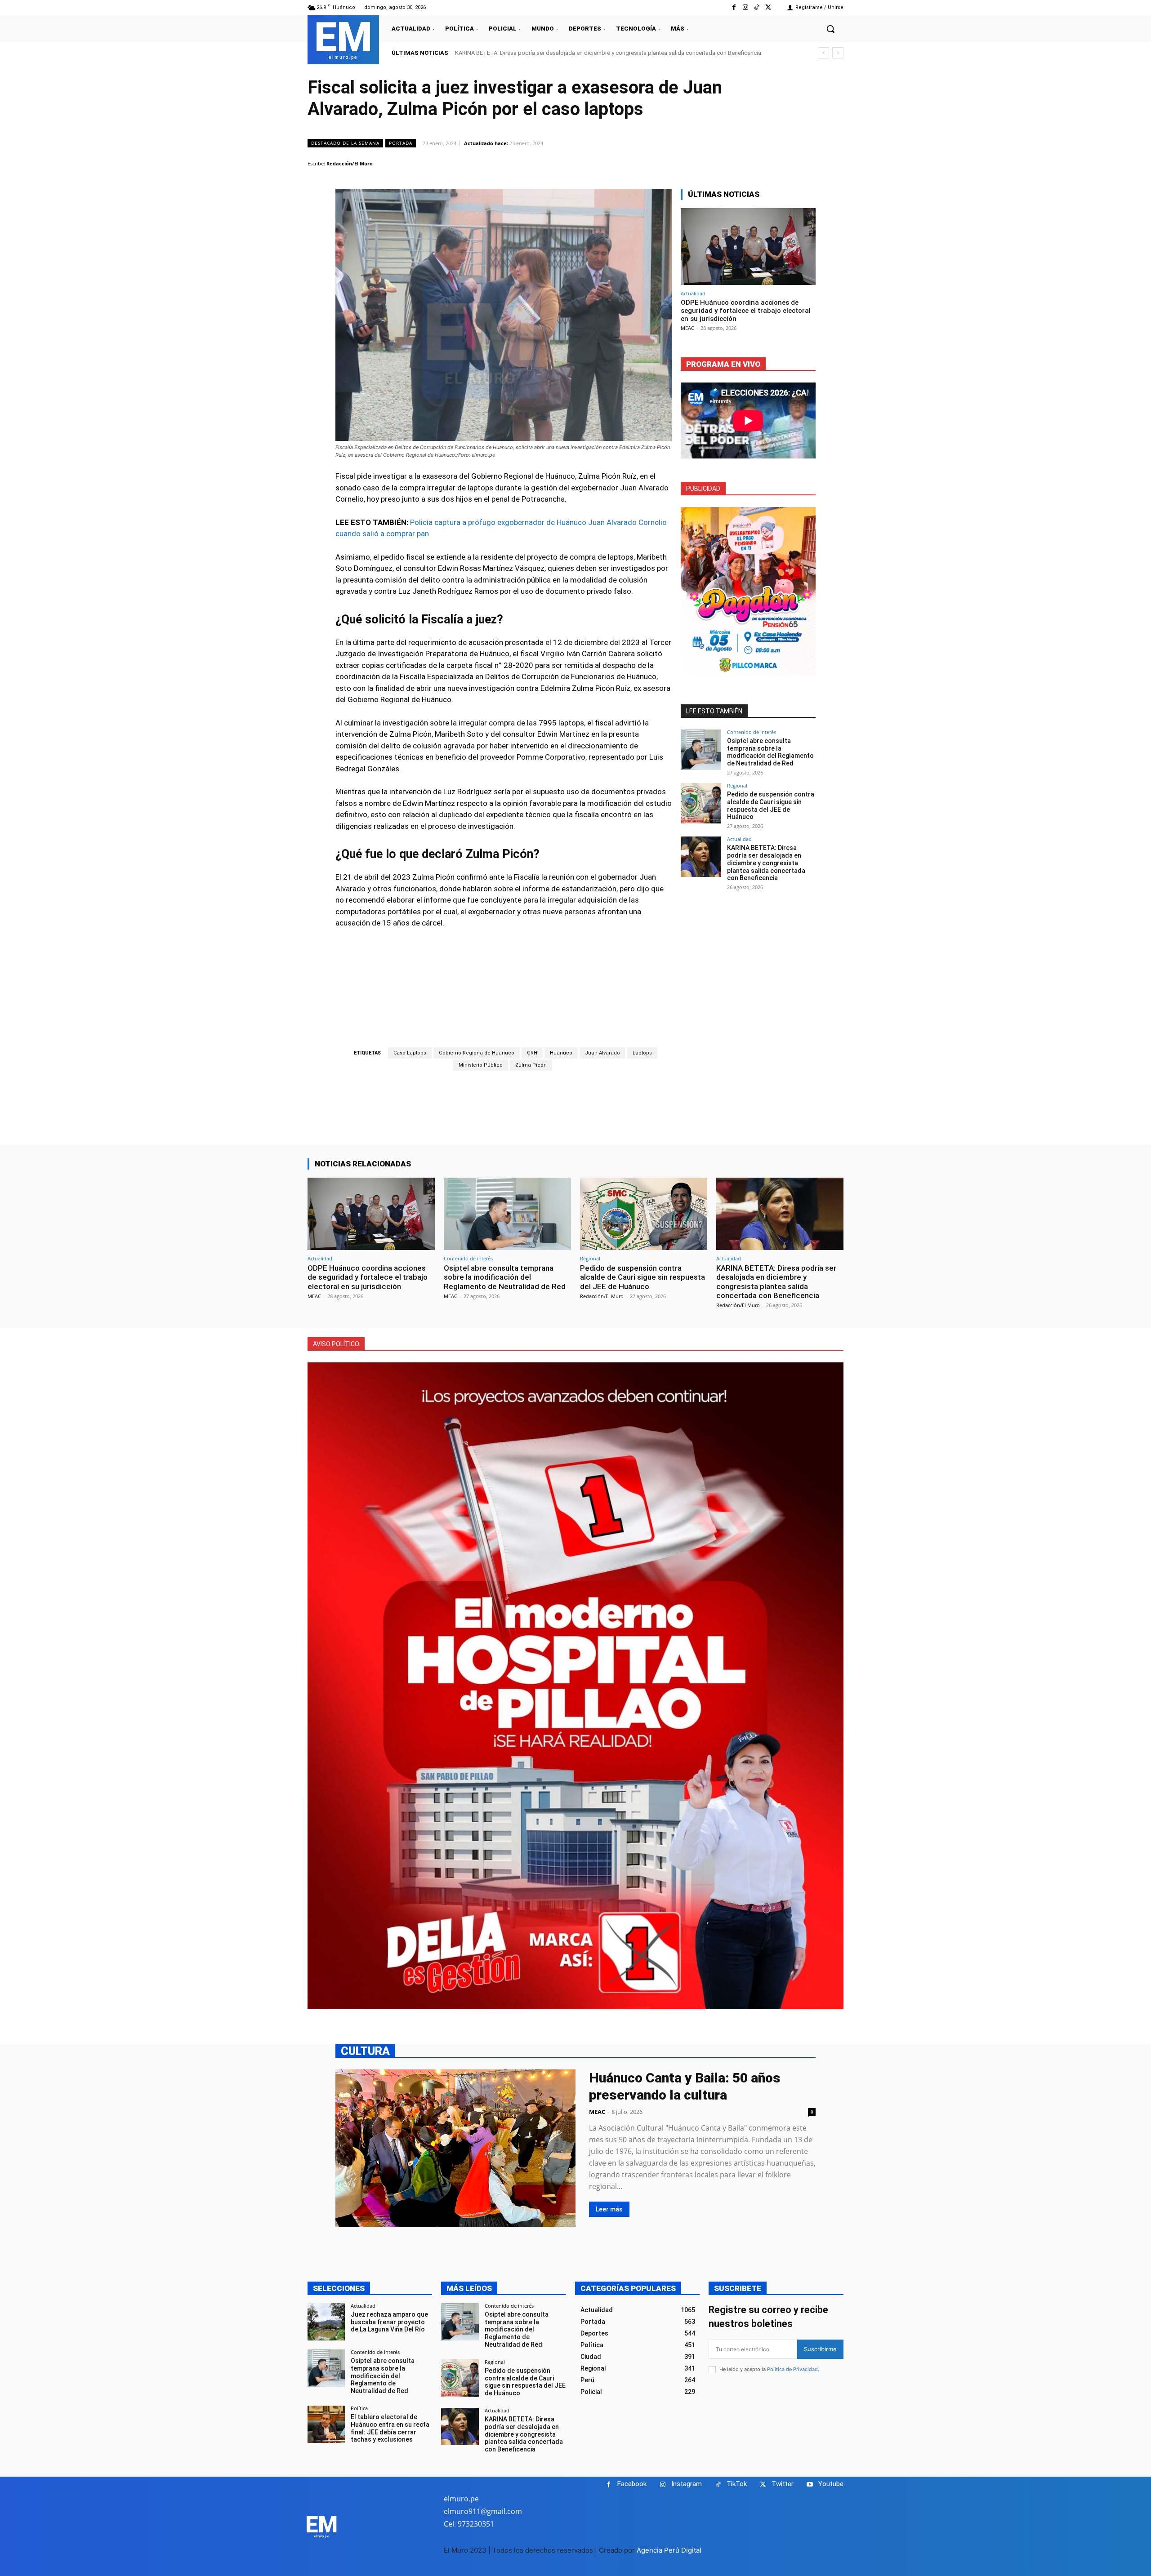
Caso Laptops (410, 1053)
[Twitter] (768, 7)
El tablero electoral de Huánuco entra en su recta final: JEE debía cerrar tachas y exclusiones (390, 2428)
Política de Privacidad (792, 2369)
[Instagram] (745, 7)
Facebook (632, 2484)
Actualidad (693, 293)
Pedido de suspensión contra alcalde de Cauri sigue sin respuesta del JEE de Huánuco (771, 805)
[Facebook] (734, 7)
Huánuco (561, 1053)
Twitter (783, 2484)
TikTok (737, 2484)
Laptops (642, 1053)
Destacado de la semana (345, 143)
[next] (838, 53)
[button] (830, 29)
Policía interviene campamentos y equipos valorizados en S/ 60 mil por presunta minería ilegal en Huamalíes (595, 53)
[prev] (823, 53)
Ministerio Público (481, 1065)
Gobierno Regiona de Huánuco (477, 1053)
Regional (737, 785)
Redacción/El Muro (350, 163)
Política (359, 2408)
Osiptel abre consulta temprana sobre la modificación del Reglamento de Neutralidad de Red (770, 752)
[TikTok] (757, 7)
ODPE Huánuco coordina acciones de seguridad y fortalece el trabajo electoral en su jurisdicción (746, 311)
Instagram (687, 2484)
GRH (532, 1053)
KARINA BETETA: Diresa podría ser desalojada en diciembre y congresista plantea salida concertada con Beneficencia (766, 863)
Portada (401, 143)
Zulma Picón (531, 1065)
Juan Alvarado (602, 1053)
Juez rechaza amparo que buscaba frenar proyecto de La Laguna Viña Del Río (389, 2322)
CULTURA (365, 2051)
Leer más (609, 2209)
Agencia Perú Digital (669, 2550)
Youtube (831, 2484)
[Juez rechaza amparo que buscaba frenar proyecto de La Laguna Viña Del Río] (326, 2322)
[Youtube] (810, 2485)
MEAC (687, 328)
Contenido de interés (752, 732)
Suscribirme (820, 2349)
